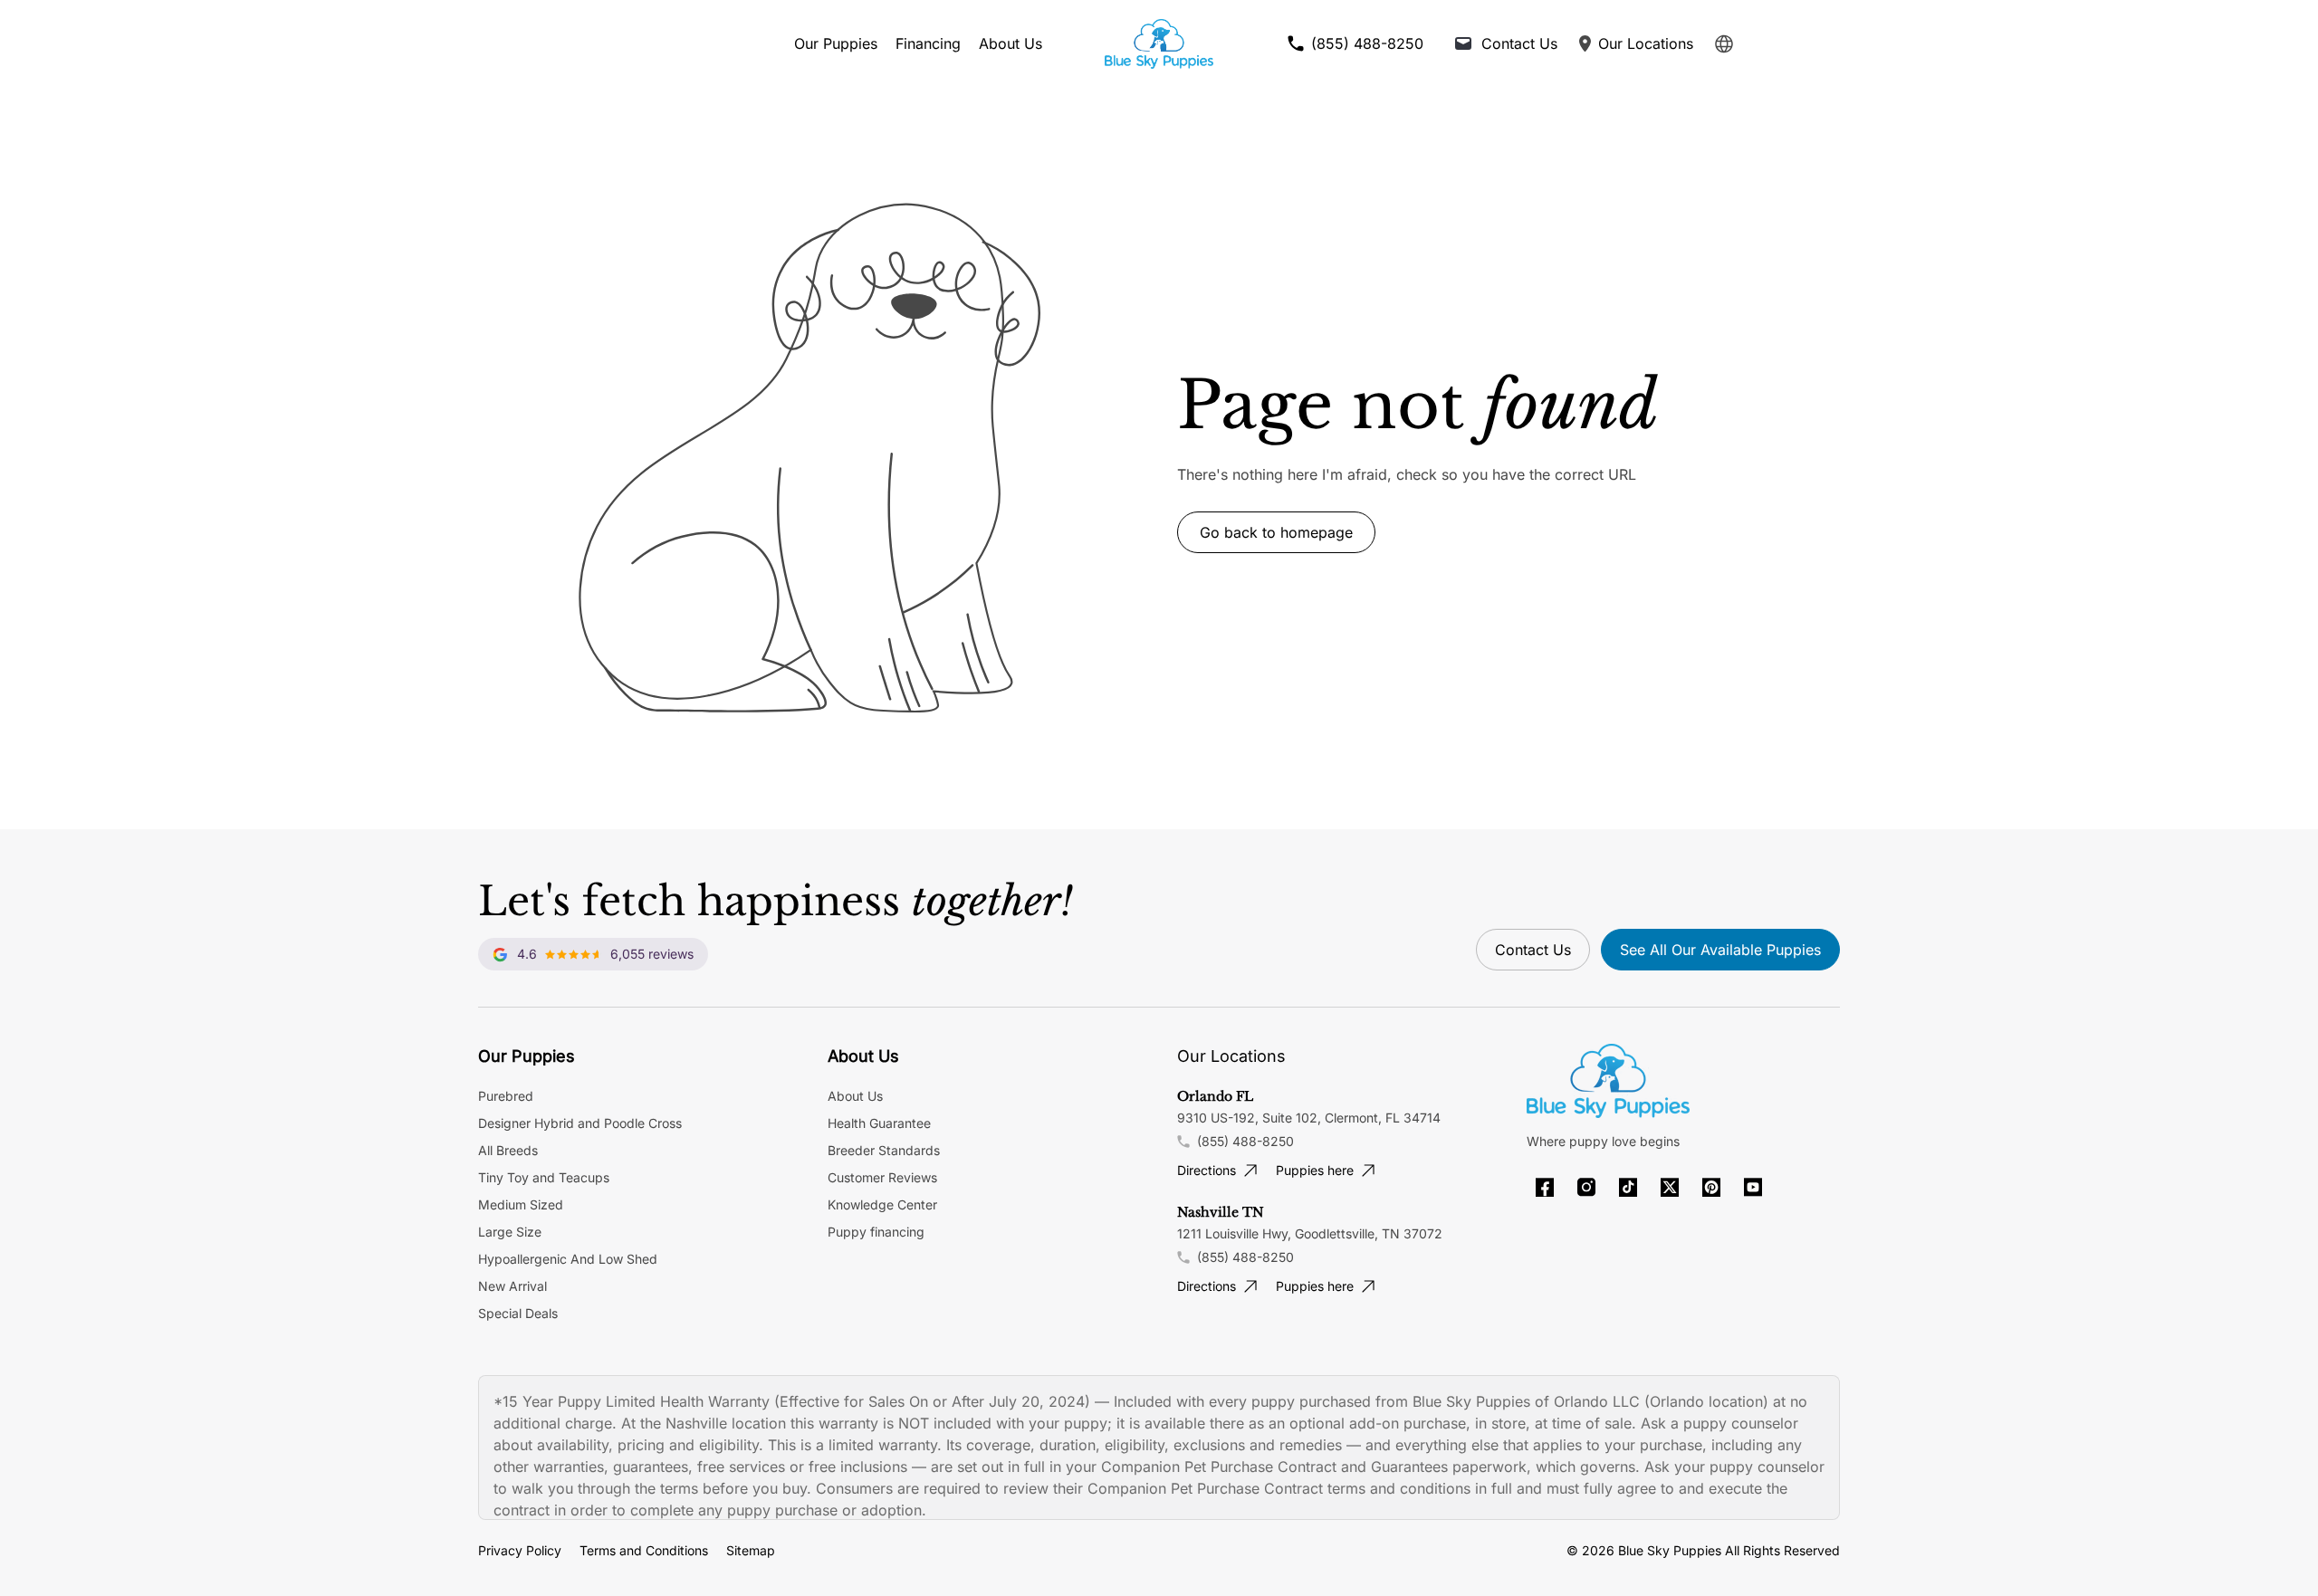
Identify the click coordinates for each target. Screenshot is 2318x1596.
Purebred (506, 1096)
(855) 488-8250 (1245, 1141)
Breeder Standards (884, 1150)
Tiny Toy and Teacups (544, 1177)
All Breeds (508, 1150)
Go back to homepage (1276, 532)
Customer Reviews (882, 1177)
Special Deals (518, 1313)
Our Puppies (836, 43)
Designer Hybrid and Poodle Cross (580, 1123)
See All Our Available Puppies (1720, 950)
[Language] (1724, 44)
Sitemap (751, 1550)
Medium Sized (521, 1204)
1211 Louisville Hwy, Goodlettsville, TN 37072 (1310, 1233)
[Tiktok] (1628, 1187)
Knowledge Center (882, 1204)
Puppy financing (876, 1232)
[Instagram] (1586, 1187)
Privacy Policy (520, 1550)
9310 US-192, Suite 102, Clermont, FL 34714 (1309, 1118)
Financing (928, 43)
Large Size (510, 1232)
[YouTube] (1753, 1187)
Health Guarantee (879, 1123)
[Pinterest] (1711, 1187)
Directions (1207, 1170)
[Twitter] (1670, 1187)
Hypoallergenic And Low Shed (568, 1259)
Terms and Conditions (644, 1550)
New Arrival (512, 1286)
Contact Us (1533, 950)
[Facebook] (1545, 1187)
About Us (1011, 43)
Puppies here (1315, 1170)
